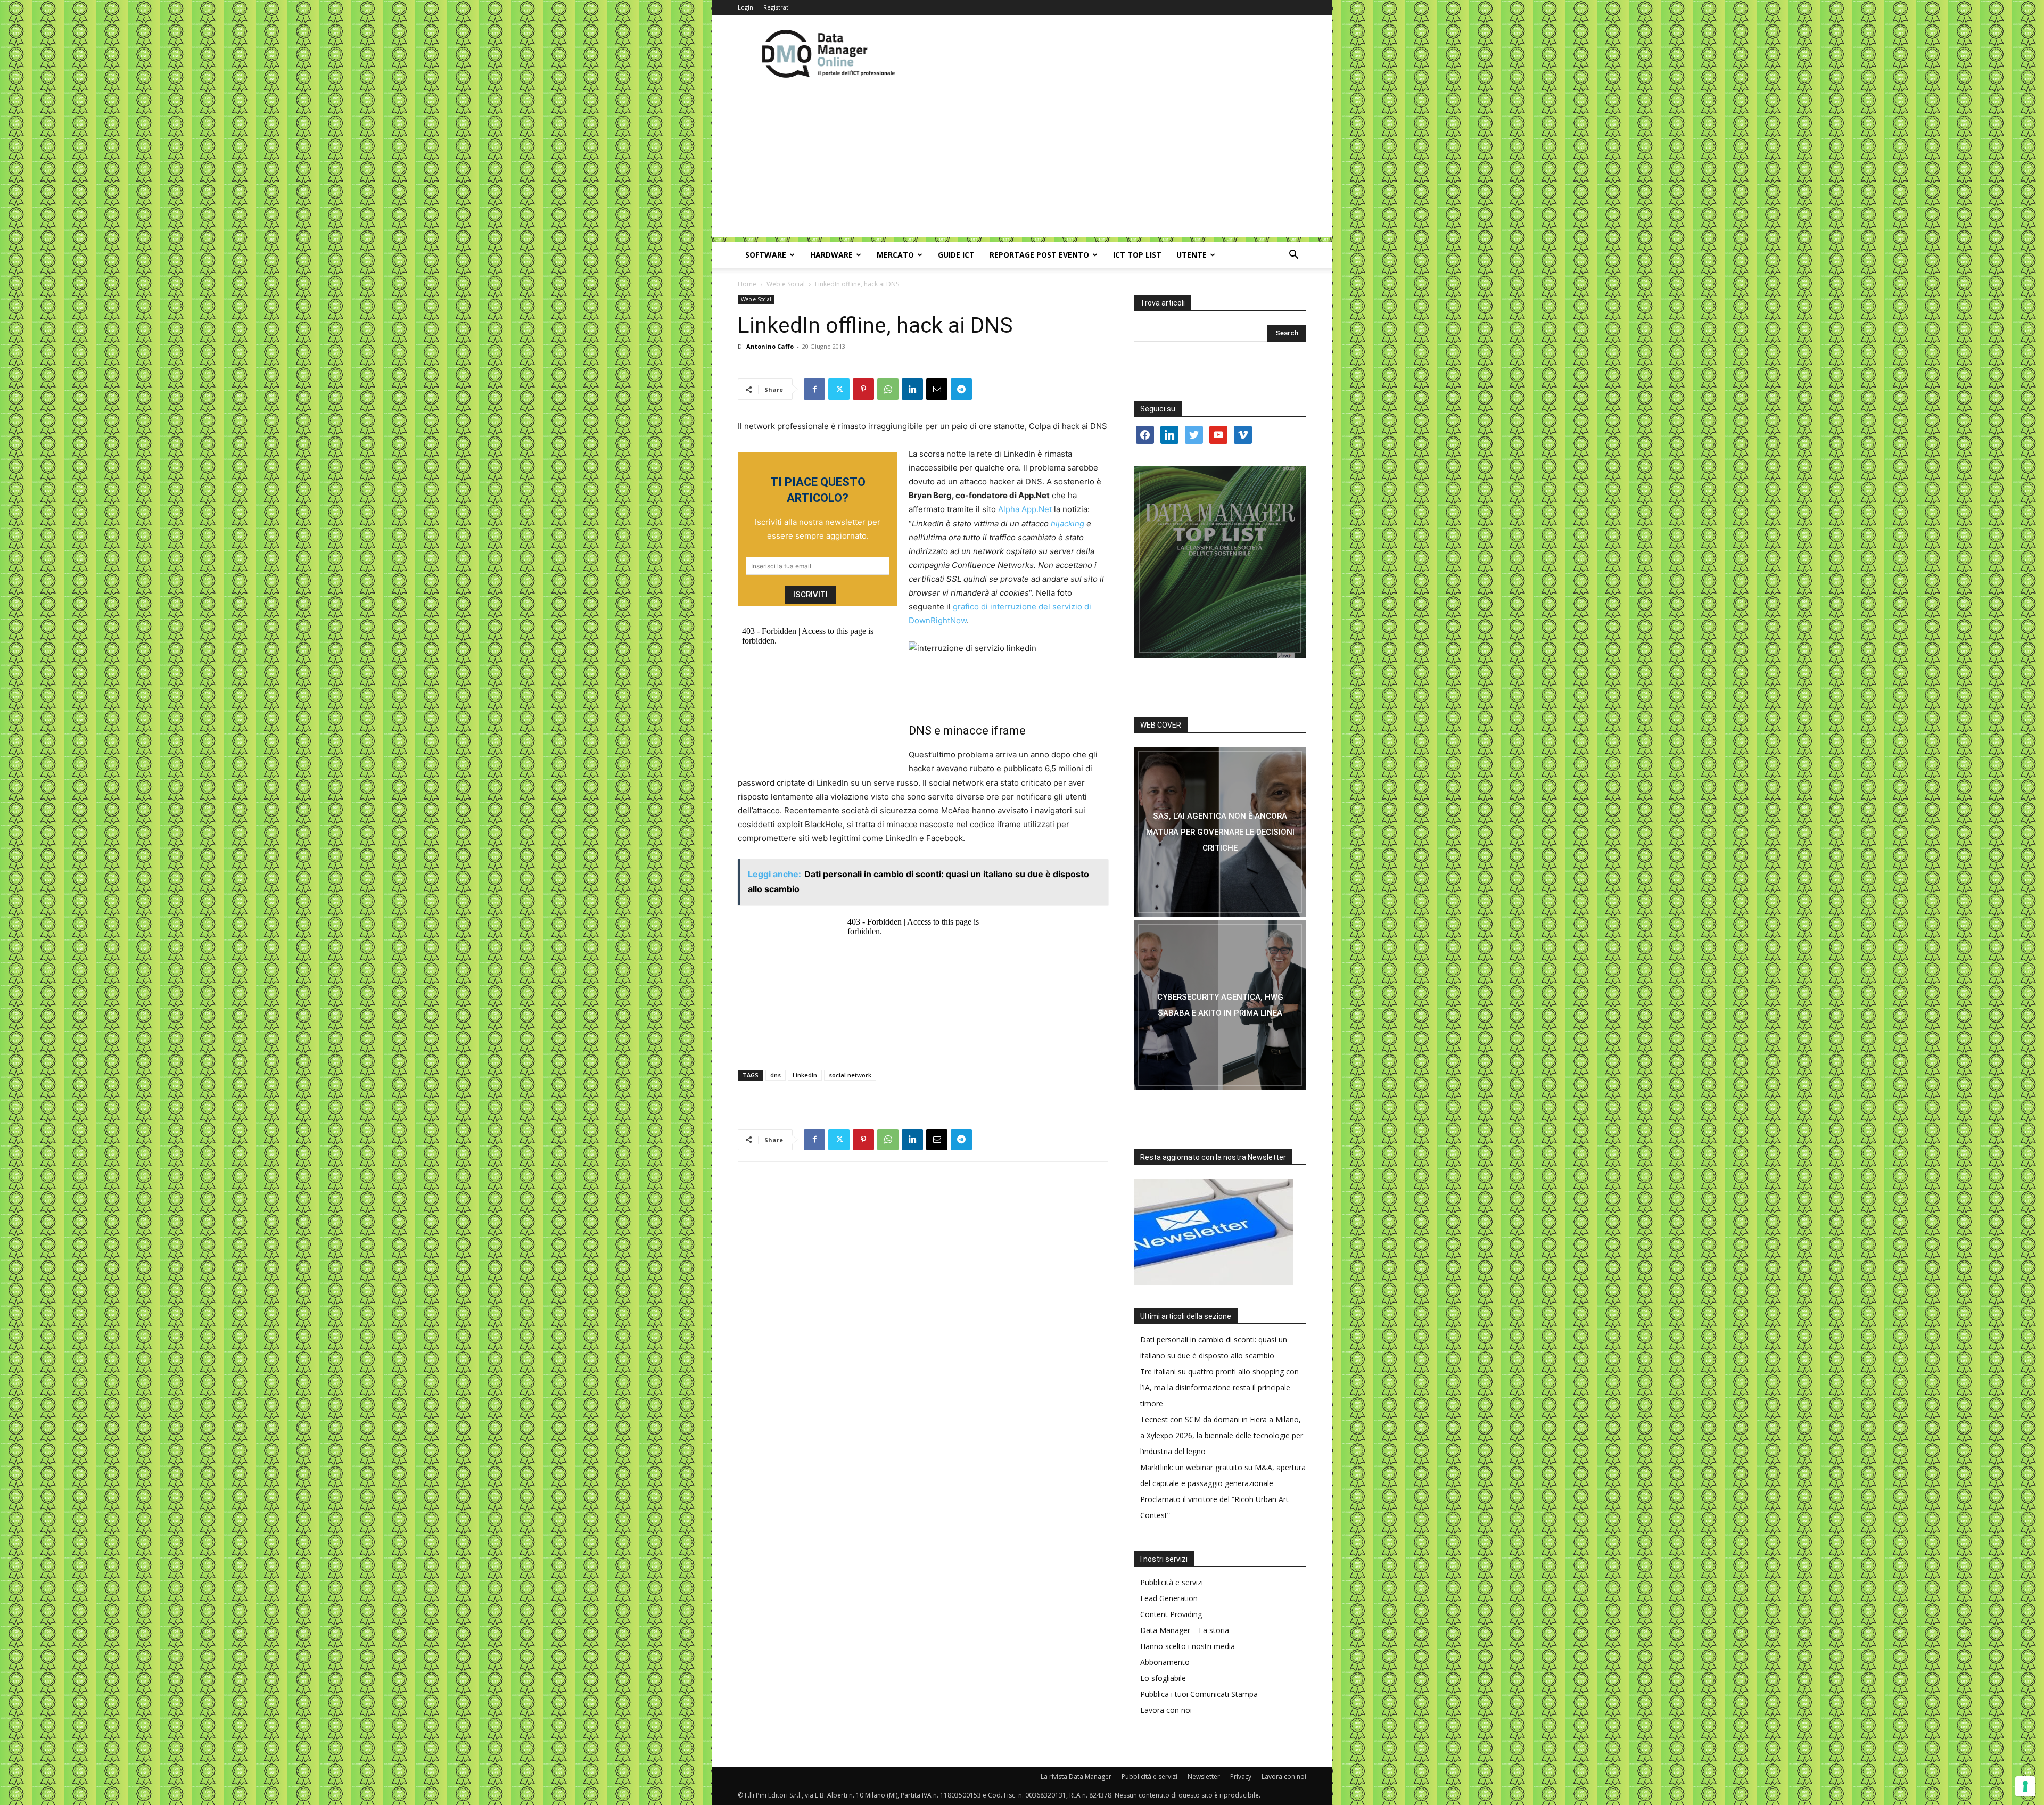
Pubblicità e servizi (1172, 1582)
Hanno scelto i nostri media (1188, 1646)
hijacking (1068, 524)
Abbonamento (1165, 1662)
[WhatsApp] (888, 389)
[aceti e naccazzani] (1220, 1005)
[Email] (937, 389)
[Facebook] (814, 389)
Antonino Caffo (770, 346)
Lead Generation (1169, 1598)
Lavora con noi (1166, 1710)
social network (850, 1075)
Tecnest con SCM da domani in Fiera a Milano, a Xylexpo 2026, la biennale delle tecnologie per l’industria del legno (1222, 1435)
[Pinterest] (863, 389)
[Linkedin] (912, 389)
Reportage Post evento (1039, 255)
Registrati (777, 7)
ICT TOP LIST (1137, 255)
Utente (1192, 255)
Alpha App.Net (1025, 509)
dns (776, 1075)
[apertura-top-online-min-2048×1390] (1220, 562)
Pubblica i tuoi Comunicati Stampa (1199, 1694)
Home (747, 284)
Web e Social (786, 284)
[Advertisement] (1022, 162)
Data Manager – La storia (1185, 1630)
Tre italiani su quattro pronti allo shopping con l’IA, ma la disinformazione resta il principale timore (1219, 1387)
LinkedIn (805, 1075)
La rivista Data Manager (1076, 1777)
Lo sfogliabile (1163, 1678)
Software (766, 255)
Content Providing (1171, 1614)
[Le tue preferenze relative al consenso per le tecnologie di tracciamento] (2025, 1786)
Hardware (831, 255)
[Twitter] (839, 389)
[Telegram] (961, 389)
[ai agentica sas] (1220, 832)
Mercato (895, 255)
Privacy (1241, 1777)
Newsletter (1204, 1777)
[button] (1293, 256)
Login (745, 7)
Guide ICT (956, 255)
